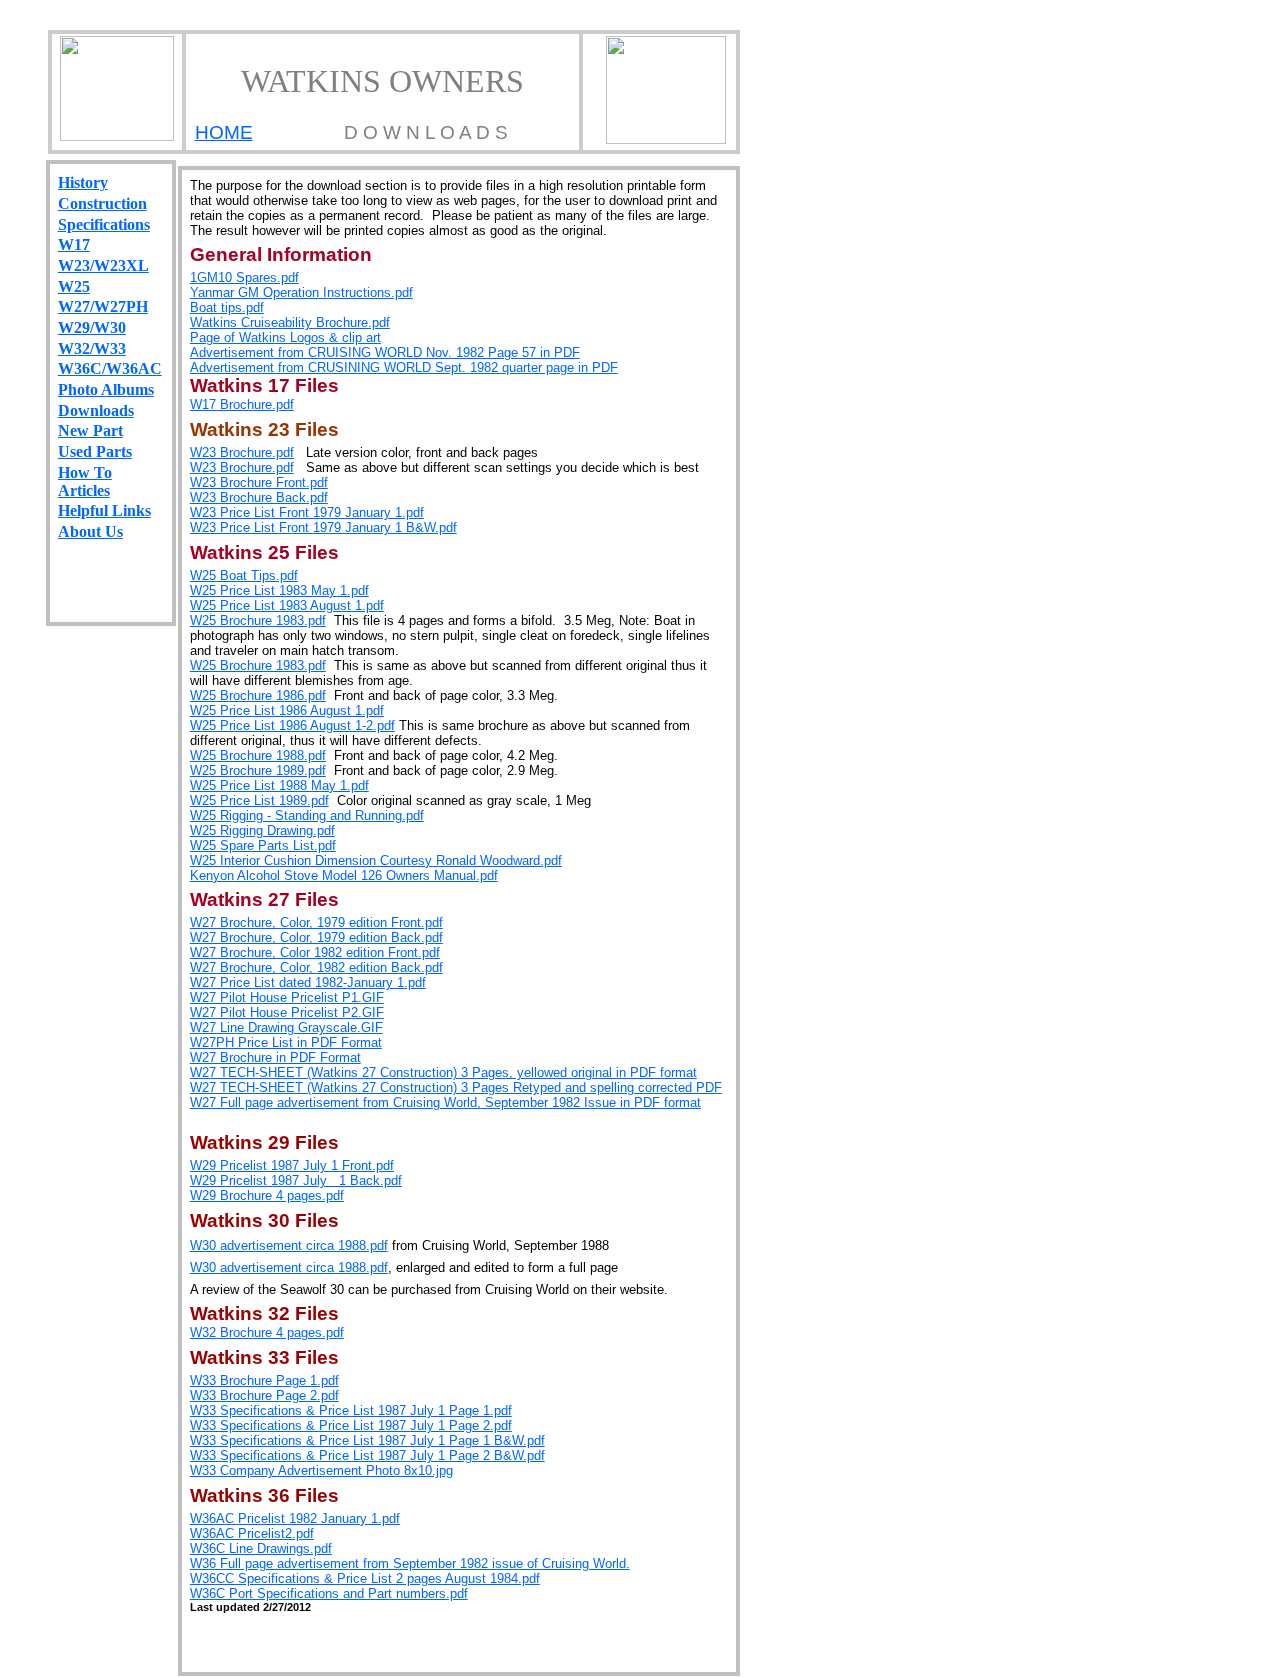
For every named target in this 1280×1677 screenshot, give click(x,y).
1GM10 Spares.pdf (244, 277)
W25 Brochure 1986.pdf (258, 695)
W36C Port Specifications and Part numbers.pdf (329, 1593)
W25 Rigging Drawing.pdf (262, 830)
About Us (90, 531)
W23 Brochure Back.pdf (259, 497)
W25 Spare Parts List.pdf (263, 845)
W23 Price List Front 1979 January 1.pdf (307, 512)
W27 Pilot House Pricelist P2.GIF (287, 1012)
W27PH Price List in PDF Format (286, 1042)
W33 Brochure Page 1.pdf (264, 1380)
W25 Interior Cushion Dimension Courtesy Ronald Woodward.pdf (376, 860)
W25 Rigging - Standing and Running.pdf (307, 815)
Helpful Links (104, 510)
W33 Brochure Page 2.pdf (264, 1395)
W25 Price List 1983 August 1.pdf (287, 605)
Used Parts (95, 451)
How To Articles (85, 481)
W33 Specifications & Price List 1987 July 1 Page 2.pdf (351, 1425)
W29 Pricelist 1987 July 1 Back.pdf (296, 1180)
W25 (74, 286)
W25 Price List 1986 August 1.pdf (287, 710)
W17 (74, 244)
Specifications (104, 224)
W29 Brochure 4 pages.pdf (267, 1195)
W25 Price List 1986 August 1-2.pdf (292, 725)
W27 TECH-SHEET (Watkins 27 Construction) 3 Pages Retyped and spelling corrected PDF (456, 1087)
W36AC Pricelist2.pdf (252, 1533)
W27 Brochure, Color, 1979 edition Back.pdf (316, 937)
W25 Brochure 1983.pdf (258, 620)
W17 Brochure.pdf (242, 404)
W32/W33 (92, 348)
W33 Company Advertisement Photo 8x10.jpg (321, 1470)
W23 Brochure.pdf (242, 452)
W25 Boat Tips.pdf (244, 575)
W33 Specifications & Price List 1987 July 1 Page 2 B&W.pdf (367, 1455)
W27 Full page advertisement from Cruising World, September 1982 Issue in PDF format (445, 1102)
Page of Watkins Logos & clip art (285, 337)
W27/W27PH (103, 306)
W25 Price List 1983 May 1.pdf (279, 590)
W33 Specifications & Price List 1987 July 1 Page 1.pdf (351, 1410)
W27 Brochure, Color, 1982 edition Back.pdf (316, 967)
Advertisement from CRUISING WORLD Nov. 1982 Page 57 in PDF (385, 352)
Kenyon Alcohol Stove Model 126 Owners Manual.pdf (344, 875)
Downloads (96, 410)
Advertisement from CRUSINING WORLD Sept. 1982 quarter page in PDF (404, 367)
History (83, 182)
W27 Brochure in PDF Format (275, 1057)
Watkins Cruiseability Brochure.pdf (290, 322)
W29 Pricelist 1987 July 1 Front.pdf (292, 1165)
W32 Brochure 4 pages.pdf (267, 1332)
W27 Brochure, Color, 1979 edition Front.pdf (316, 922)
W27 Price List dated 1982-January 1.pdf (308, 982)
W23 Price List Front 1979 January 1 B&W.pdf (323, 527)
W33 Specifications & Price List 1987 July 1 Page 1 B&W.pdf (367, 1440)
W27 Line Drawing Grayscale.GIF (286, 1027)
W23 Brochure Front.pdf (259, 482)
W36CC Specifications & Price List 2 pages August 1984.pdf (365, 1578)
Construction (102, 203)
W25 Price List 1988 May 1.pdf (279, 785)
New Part (90, 430)
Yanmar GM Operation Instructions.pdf (301, 292)
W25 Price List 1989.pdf (259, 800)
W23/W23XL (103, 265)
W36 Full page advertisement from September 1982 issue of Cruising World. (410, 1563)
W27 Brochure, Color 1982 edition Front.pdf (315, 952)
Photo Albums (106, 389)
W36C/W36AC (110, 368)
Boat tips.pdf (227, 307)
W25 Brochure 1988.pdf (258, 755)
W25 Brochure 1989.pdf (258, 770)
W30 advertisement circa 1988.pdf (289, 1245)
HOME (224, 132)
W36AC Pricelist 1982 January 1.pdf (295, 1518)
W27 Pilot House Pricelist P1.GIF (287, 997)
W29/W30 (92, 327)
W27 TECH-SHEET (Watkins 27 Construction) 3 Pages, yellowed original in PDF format (443, 1072)
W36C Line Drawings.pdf (261, 1548)
